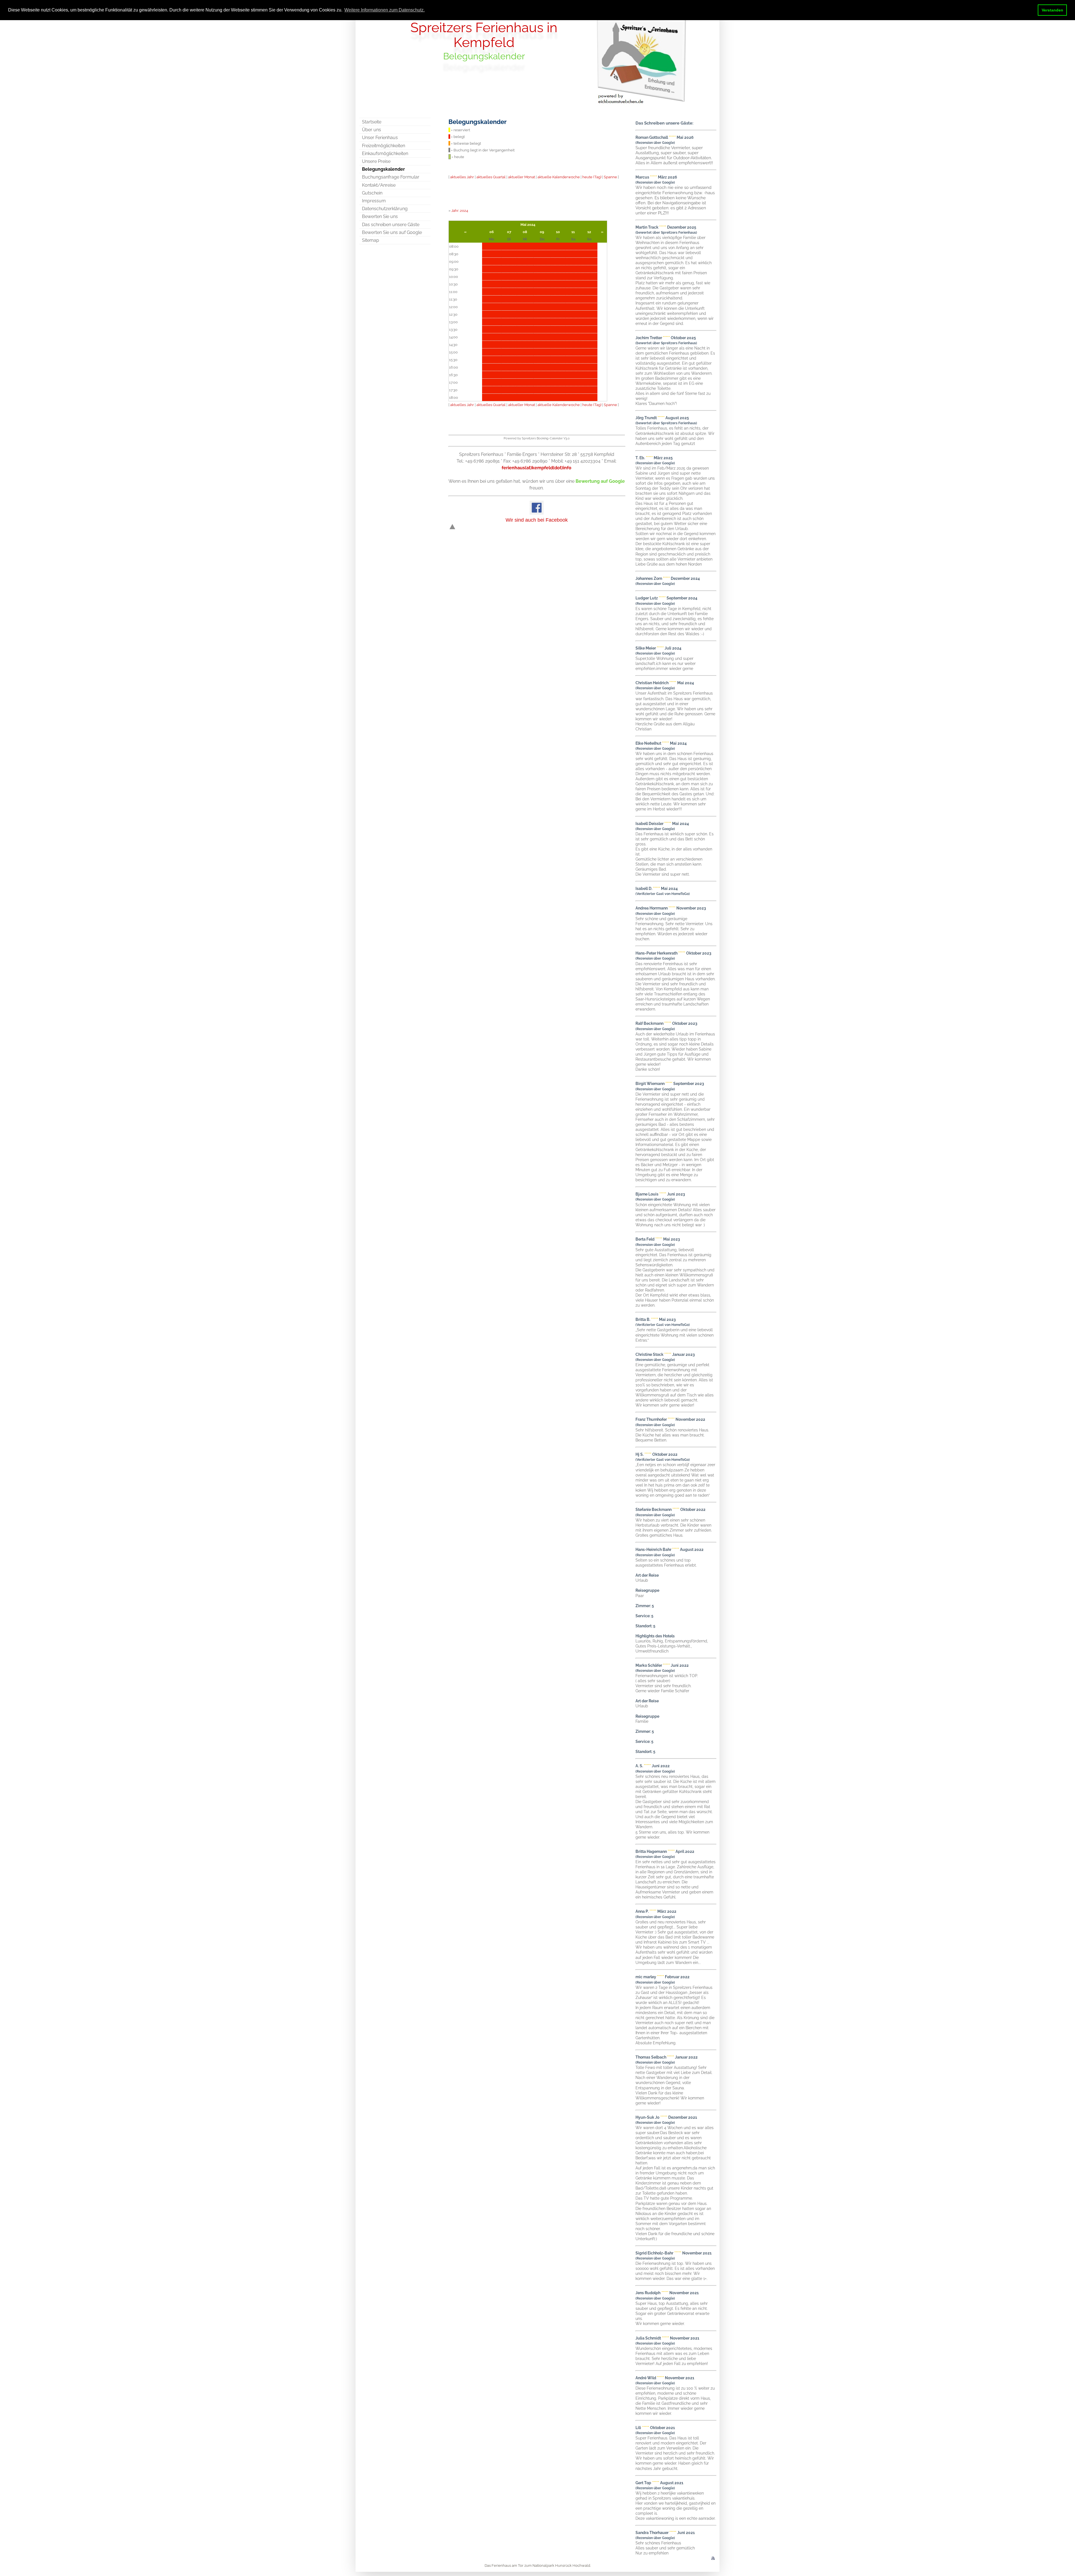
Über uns (371, 130)
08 (525, 232)
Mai (523, 224)
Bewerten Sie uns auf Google (392, 232)
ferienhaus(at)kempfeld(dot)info (537, 468)
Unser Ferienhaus (380, 138)
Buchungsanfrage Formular (391, 177)
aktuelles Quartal (491, 177)
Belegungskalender (383, 169)
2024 (531, 224)
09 (542, 232)
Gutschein (372, 193)
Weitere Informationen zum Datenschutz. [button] (385, 10)
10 (558, 232)
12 (589, 232)
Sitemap (371, 240)
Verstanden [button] (1052, 10)
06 (492, 232)
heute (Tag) (592, 177)
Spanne (610, 177)
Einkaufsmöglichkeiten (385, 153)
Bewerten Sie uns (380, 216)
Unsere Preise (376, 161)
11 (573, 232)
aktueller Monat (522, 177)
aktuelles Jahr (462, 177)
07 (509, 232)
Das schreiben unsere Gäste (391, 225)
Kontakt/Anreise (379, 185)
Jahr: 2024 (460, 210)
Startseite (372, 122)
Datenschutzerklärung (385, 209)
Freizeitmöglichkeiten (384, 146)
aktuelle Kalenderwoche (559, 177)
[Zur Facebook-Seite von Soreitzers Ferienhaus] (537, 513)
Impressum (374, 201)
